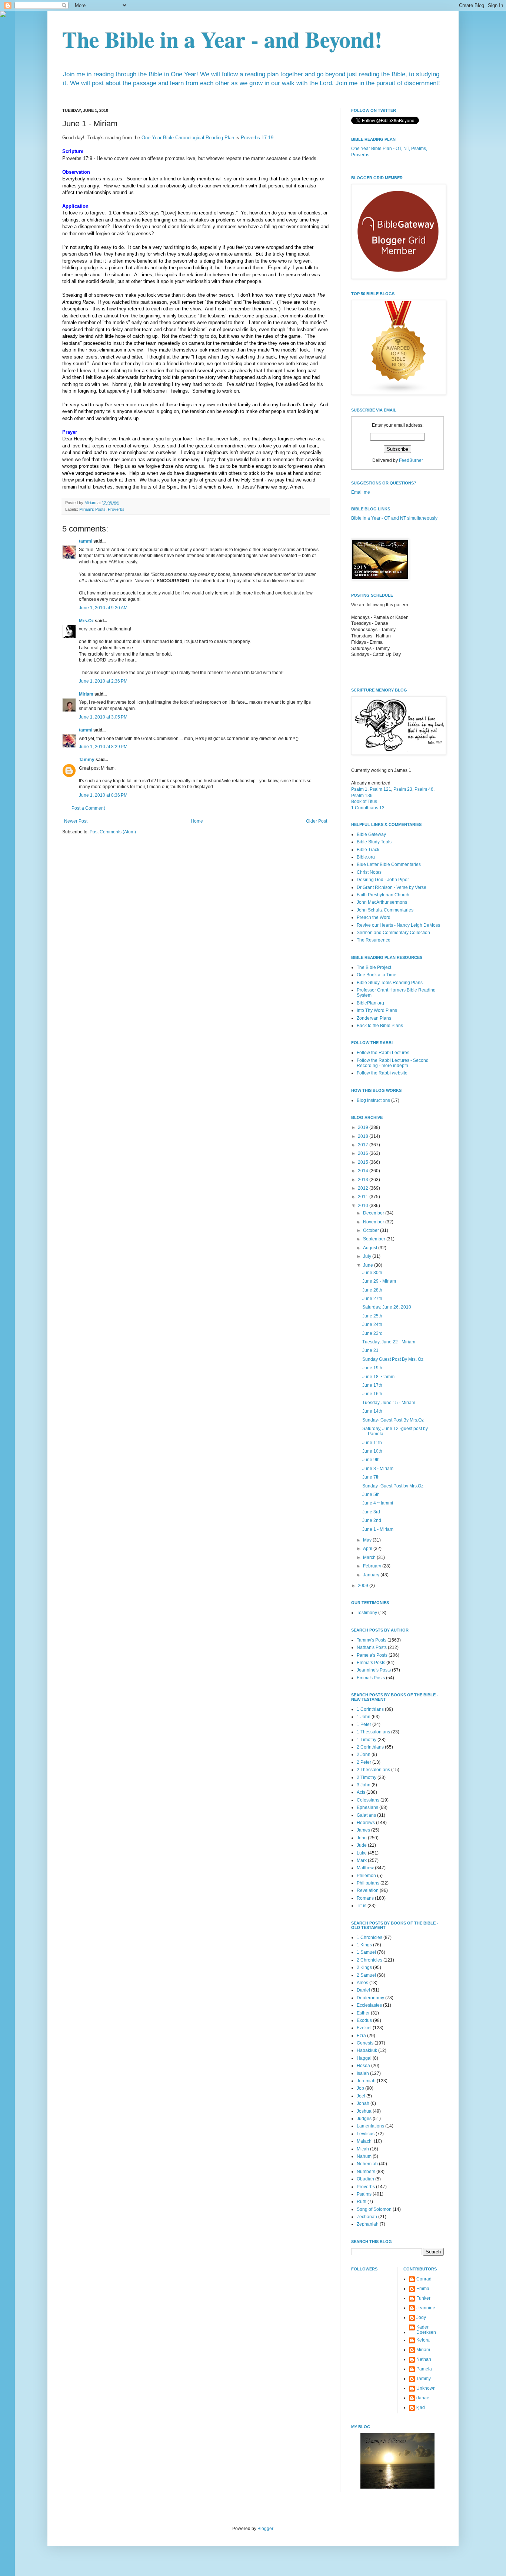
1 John (364, 1717)
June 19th (372, 1368)
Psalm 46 (424, 789)
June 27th (372, 1299)
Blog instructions (373, 1100)
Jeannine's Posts (374, 1670)
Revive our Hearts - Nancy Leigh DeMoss (398, 925)
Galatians (366, 1815)
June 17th (372, 1385)
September (375, 1239)
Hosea (363, 2066)
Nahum (364, 2156)
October (372, 1230)
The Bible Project (374, 967)
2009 (364, 1586)
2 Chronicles (369, 1960)
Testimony (367, 1613)
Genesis (365, 2043)
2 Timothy (367, 1777)
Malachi (365, 2141)
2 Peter (364, 1762)
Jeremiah (366, 2081)
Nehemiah (367, 2164)
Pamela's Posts (372, 1655)
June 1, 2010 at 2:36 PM (103, 681)
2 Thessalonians (373, 1770)
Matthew (365, 1868)
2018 (364, 1136)
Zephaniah (368, 2224)
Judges (364, 2119)
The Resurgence (374, 940)
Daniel (363, 1990)
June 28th (372, 1290)
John (362, 1838)
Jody (421, 2317)
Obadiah (365, 2179)
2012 (364, 1188)
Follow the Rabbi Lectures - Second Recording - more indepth (393, 1063)
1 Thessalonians (373, 1732)
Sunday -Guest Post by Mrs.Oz (393, 1486)
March (370, 1557)
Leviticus (366, 2134)
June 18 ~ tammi (379, 1377)
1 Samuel (366, 1952)
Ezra (361, 2036)
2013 (364, 1180)
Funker (423, 2298)
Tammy (87, 760)
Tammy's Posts (372, 1640)
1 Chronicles (369, 1937)
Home (197, 821)
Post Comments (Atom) (113, 832)
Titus (362, 1906)
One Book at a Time (377, 975)
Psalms (364, 2194)
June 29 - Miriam (379, 1281)
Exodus (364, 2020)
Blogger (265, 2529)
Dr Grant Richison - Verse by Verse (392, 887)
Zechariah (367, 2217)
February (373, 1566)
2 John (364, 1754)
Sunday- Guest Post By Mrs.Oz (393, 1420)
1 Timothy (367, 1740)
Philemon (366, 1876)
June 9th (371, 1460)
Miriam (86, 694)
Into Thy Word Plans (377, 1010)
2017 (364, 1145)
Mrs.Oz (86, 621)
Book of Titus (364, 802)
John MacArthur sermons (382, 902)
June (369, 1265)
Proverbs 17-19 (257, 138)
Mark (362, 1860)
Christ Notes (369, 872)
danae (423, 2398)
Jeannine (426, 2308)
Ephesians (367, 1807)
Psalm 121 (380, 789)
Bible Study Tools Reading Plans (390, 983)
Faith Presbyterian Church (383, 895)
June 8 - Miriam (378, 1469)
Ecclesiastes (369, 2005)
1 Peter (364, 1724)
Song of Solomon (374, 2209)
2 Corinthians (370, 1747)
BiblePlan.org (370, 1003)
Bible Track (368, 850)
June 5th (371, 1494)
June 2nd (372, 1520)
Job (360, 2088)
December (374, 1213)
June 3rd (371, 1512)
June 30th (372, 1273)
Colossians (368, 1800)
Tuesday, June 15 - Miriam (389, 1403)
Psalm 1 (359, 789)
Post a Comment (88, 808)
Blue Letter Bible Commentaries (389, 864)
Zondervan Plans (374, 1018)
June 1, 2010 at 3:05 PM (103, 717)
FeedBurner (411, 460)
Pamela (424, 2369)
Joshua (364, 2111)
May (368, 1540)
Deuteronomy (370, 1998)
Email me (361, 492)
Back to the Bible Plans (380, 1026)
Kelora (423, 2340)
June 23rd (372, 1333)
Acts (361, 1792)
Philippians (368, 1883)
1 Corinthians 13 (368, 808)
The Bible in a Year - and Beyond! (222, 39)
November (374, 1222)
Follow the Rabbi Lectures (383, 1053)
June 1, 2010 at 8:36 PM (103, 795)
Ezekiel (364, 2028)
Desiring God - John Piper (383, 880)
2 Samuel (366, 1975)
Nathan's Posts (372, 1647)
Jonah (363, 2103)
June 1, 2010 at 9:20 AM (103, 608)
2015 (364, 1162)
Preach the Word (374, 917)
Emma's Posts (371, 1678)
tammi (86, 541)
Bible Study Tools (374, 842)
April (368, 1549)
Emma (423, 2289)
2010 (364, 1206)
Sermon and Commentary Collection (393, 933)
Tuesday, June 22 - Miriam (389, 1342)
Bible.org (366, 857)
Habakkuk (367, 2050)
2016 (364, 1153)
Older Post (317, 821)
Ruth (362, 2202)
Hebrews (366, 1823)
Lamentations (370, 2126)
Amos (362, 1983)
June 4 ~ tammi (378, 1503)
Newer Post (76, 821)
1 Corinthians (370, 1709)
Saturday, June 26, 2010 (387, 1307)
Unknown (426, 2388)
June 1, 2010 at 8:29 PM (103, 747)
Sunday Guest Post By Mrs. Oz (393, 1359)
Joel (361, 2096)
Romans (365, 1898)
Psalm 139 (362, 796)
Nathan (424, 2359)
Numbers (366, 2172)
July (368, 1256)
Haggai (364, 2058)
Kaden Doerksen (426, 2330)
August (371, 1248)
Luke (362, 1853)
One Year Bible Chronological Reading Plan (188, 138)
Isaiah (363, 2073)
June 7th (371, 1477)
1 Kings (364, 1945)
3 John (364, 1785)
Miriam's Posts (92, 509)
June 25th (372, 1316)
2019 (364, 1127)
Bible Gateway (371, 834)
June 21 (370, 1350)
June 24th (372, 1324)
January (372, 1575)
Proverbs (116, 509)
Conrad (424, 2279)
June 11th (372, 1443)
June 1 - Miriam (378, 1529)
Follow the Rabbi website (382, 1073)
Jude (362, 1845)
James (363, 1830)
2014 (364, 1171)
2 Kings (364, 1967)
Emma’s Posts (371, 1663)
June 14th (372, 1411)
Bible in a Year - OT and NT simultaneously (394, 518)
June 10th (372, 1451)
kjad (421, 2407)
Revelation (368, 1890)
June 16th (372, 1394)
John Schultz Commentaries (385, 910)
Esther (363, 2013)
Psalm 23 (403, 789)
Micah (363, 2149)
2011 (364, 1197)
